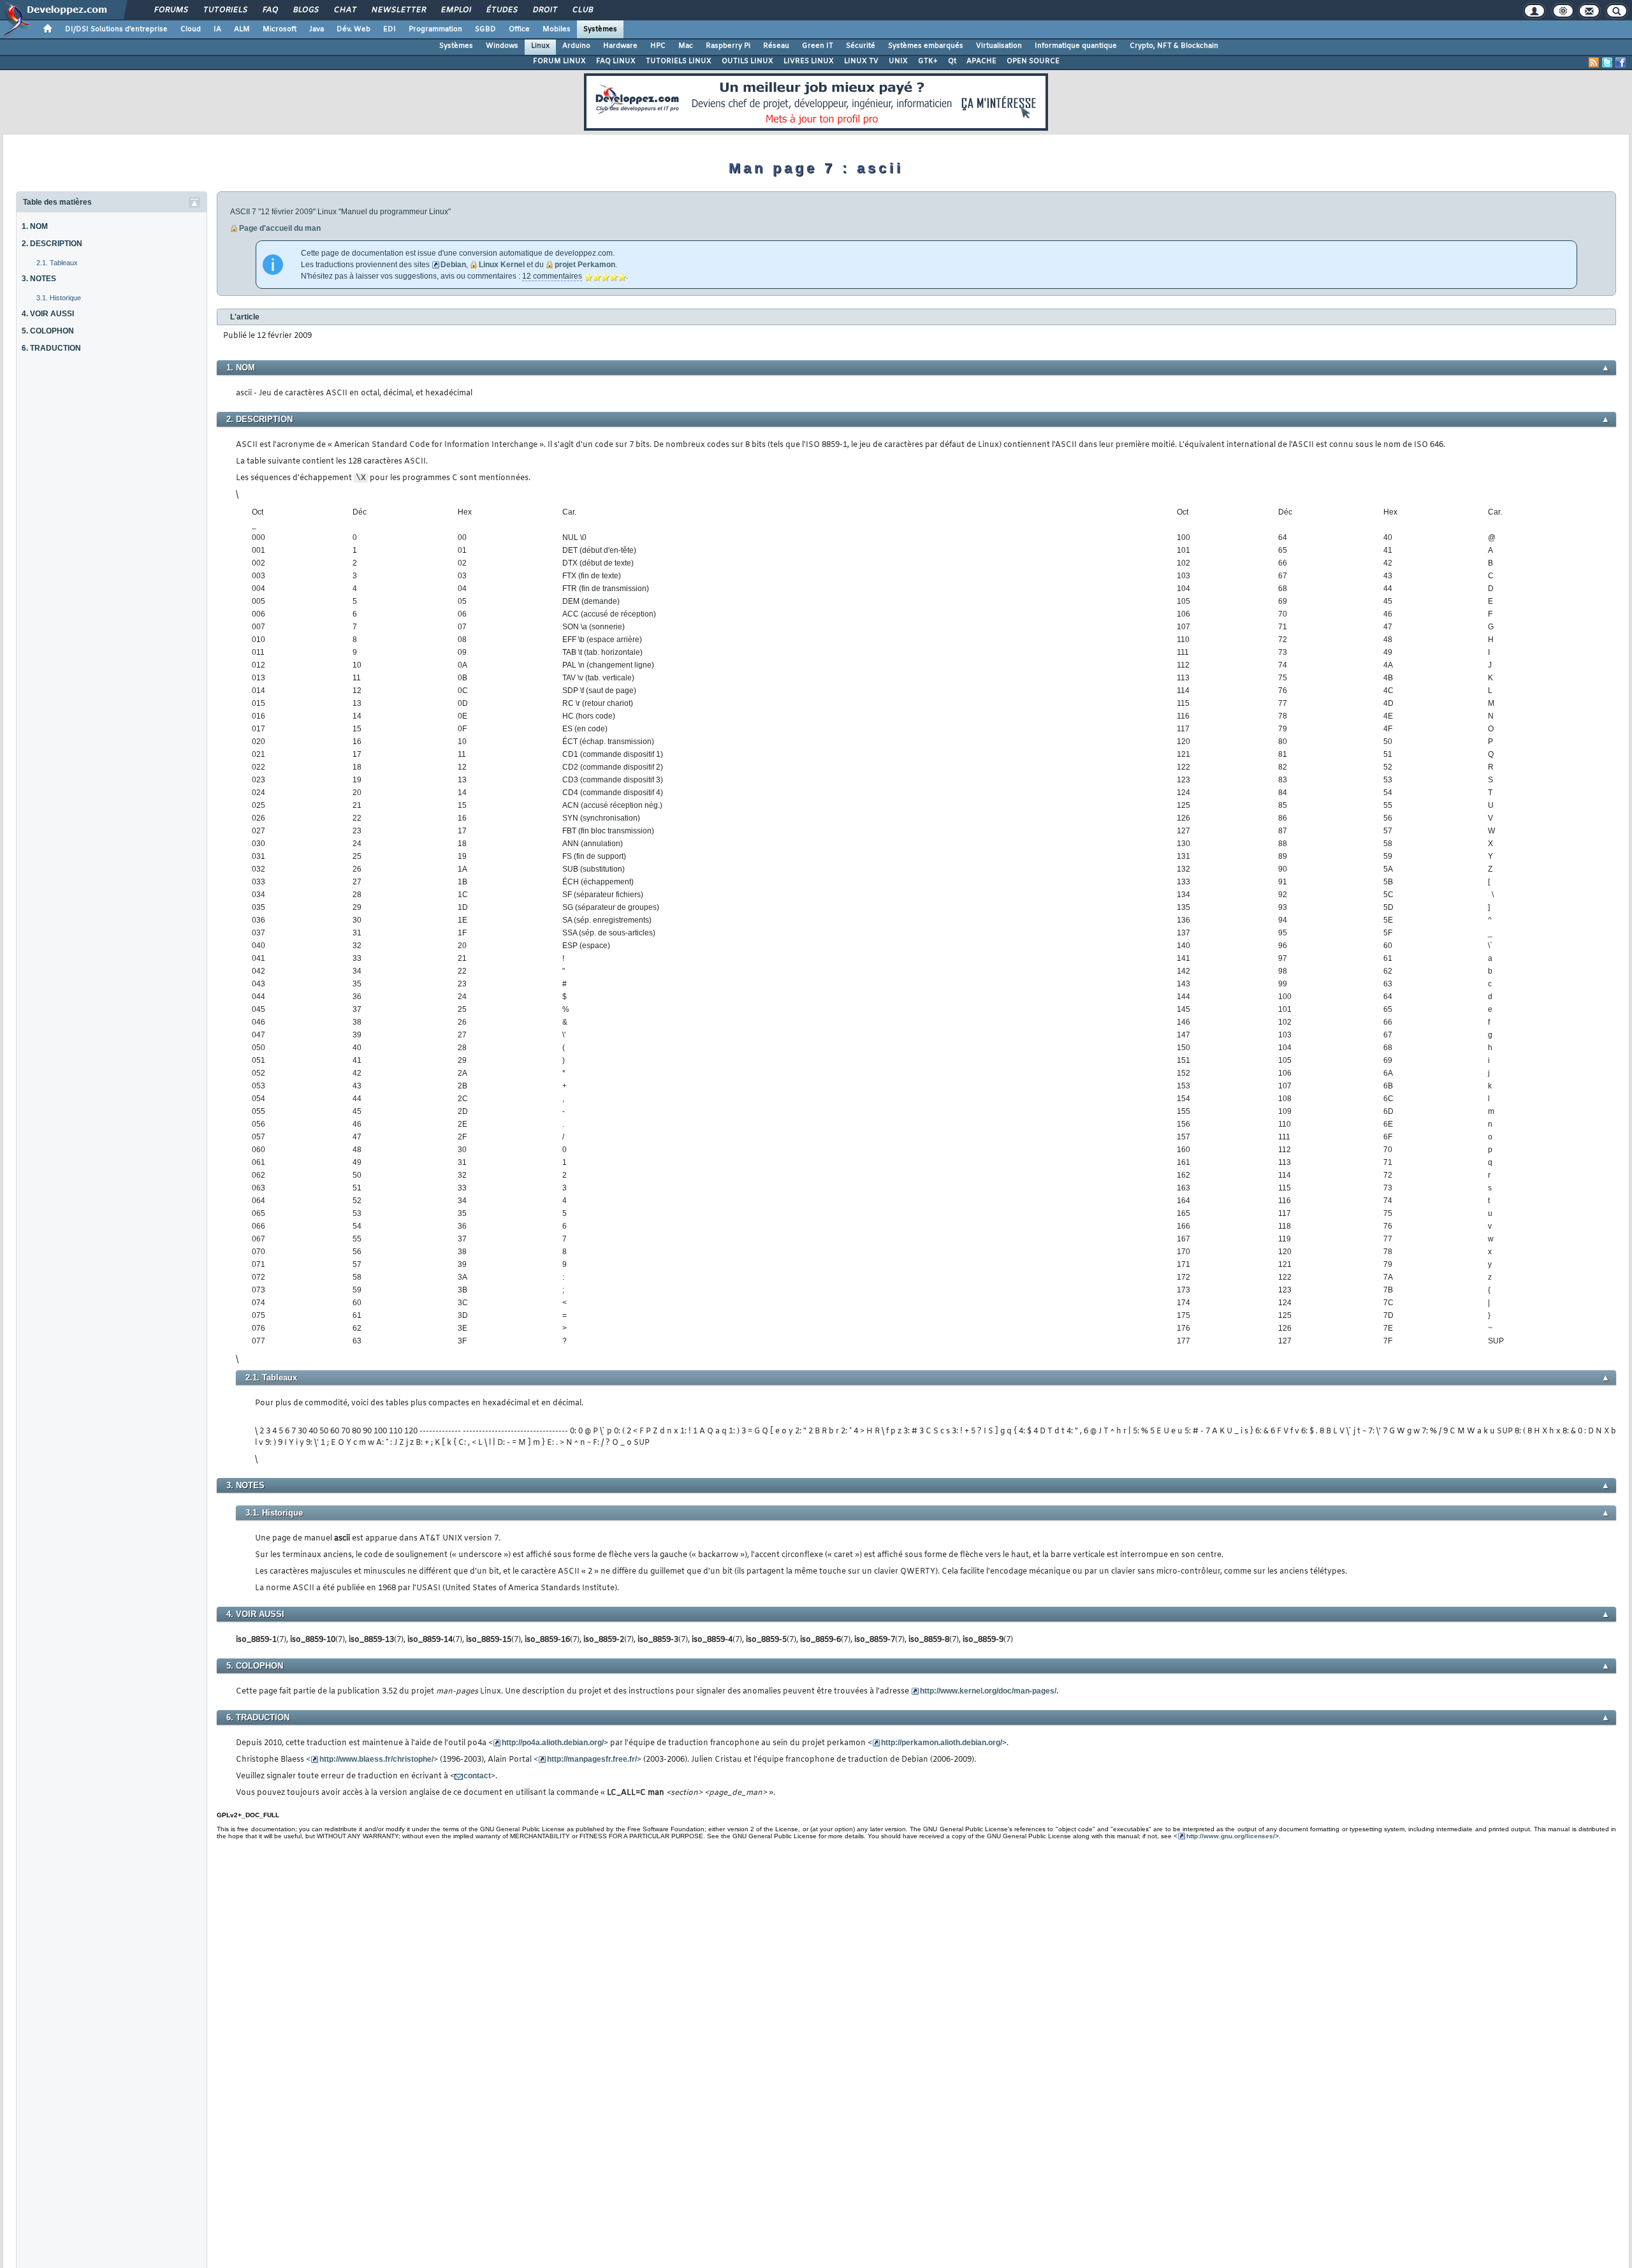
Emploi (455, 10)
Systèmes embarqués (926, 46)
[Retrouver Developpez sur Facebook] (1621, 62)
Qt (952, 61)
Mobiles (557, 29)
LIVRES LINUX (809, 61)
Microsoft (280, 29)
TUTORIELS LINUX (679, 61)
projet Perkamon (585, 265)
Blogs (305, 10)
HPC (658, 46)
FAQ (270, 10)
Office (519, 29)
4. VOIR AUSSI (48, 314)
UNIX (898, 61)
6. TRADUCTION (51, 348)
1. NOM (35, 226)
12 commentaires (552, 276)
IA (217, 29)
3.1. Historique (59, 298)
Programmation (435, 29)
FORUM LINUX (559, 61)
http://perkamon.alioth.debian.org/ (942, 1743)
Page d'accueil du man (280, 228)
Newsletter (398, 10)
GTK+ (928, 61)
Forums (171, 10)
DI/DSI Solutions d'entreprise (116, 29)
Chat (345, 10)
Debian (453, 265)
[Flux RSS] (1594, 62)
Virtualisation (999, 46)
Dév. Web (353, 29)
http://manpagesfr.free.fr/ (592, 1759)
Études (501, 10)
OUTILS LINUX (747, 61)
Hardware (620, 46)
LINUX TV (861, 61)
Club (582, 10)
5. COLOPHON (48, 331)
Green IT (818, 46)
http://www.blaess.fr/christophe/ (376, 1759)
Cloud (191, 29)
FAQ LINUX (616, 61)
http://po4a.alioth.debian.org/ (553, 1743)
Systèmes (600, 29)
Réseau (776, 46)
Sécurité (861, 46)
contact (477, 1776)
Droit (544, 10)
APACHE (981, 61)
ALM (242, 29)
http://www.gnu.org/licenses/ (1231, 1836)
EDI (390, 29)
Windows (502, 46)
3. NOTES (39, 279)
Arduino (576, 46)
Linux (540, 46)
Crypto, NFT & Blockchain (1174, 46)
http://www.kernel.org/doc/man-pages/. (989, 1691)
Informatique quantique (1076, 46)
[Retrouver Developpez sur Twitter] (1607, 62)
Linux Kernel (502, 265)
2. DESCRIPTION (52, 244)
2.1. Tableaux (57, 263)
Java (317, 29)
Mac (686, 46)
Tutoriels (225, 10)
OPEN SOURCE (1033, 61)
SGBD (485, 29)
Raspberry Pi (728, 46)
